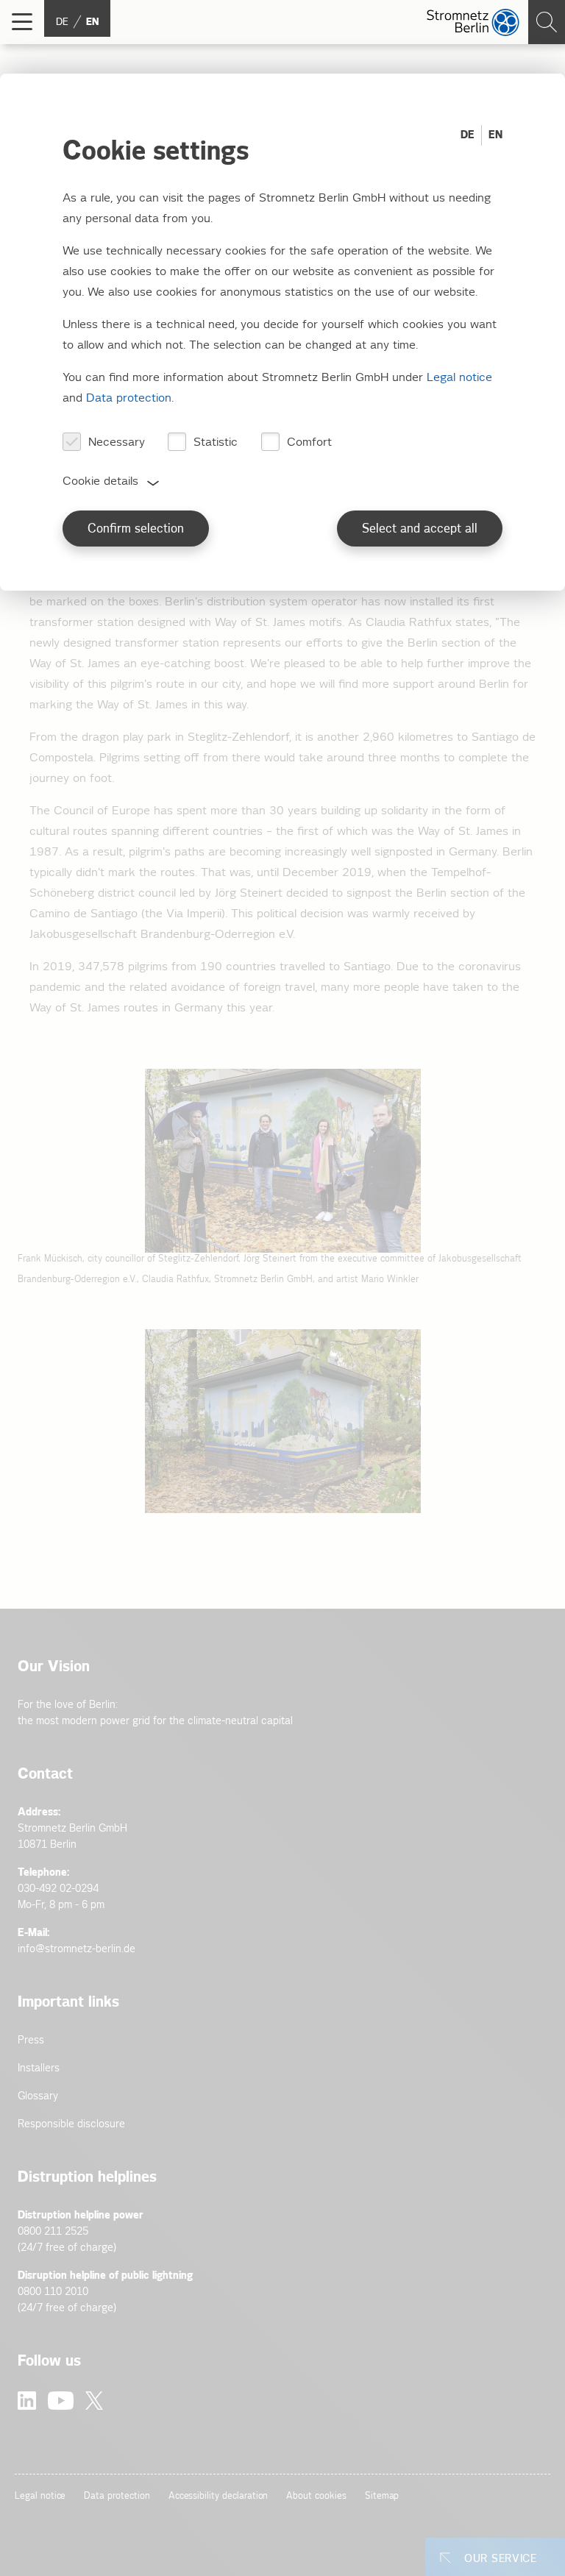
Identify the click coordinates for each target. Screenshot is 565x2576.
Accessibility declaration (218, 2496)
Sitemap (382, 2496)
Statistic (216, 442)
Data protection (117, 2496)
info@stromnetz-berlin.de (77, 1949)
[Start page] (473, 22)
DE (468, 135)
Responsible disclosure (71, 2124)
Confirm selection (136, 529)
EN (495, 135)
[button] (22, 22)
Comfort (309, 442)
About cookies (316, 2496)
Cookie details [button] (100, 481)
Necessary (117, 442)
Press (31, 2040)
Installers (39, 2068)
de (62, 22)
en (92, 22)
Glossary (38, 2096)
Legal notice (40, 2496)
